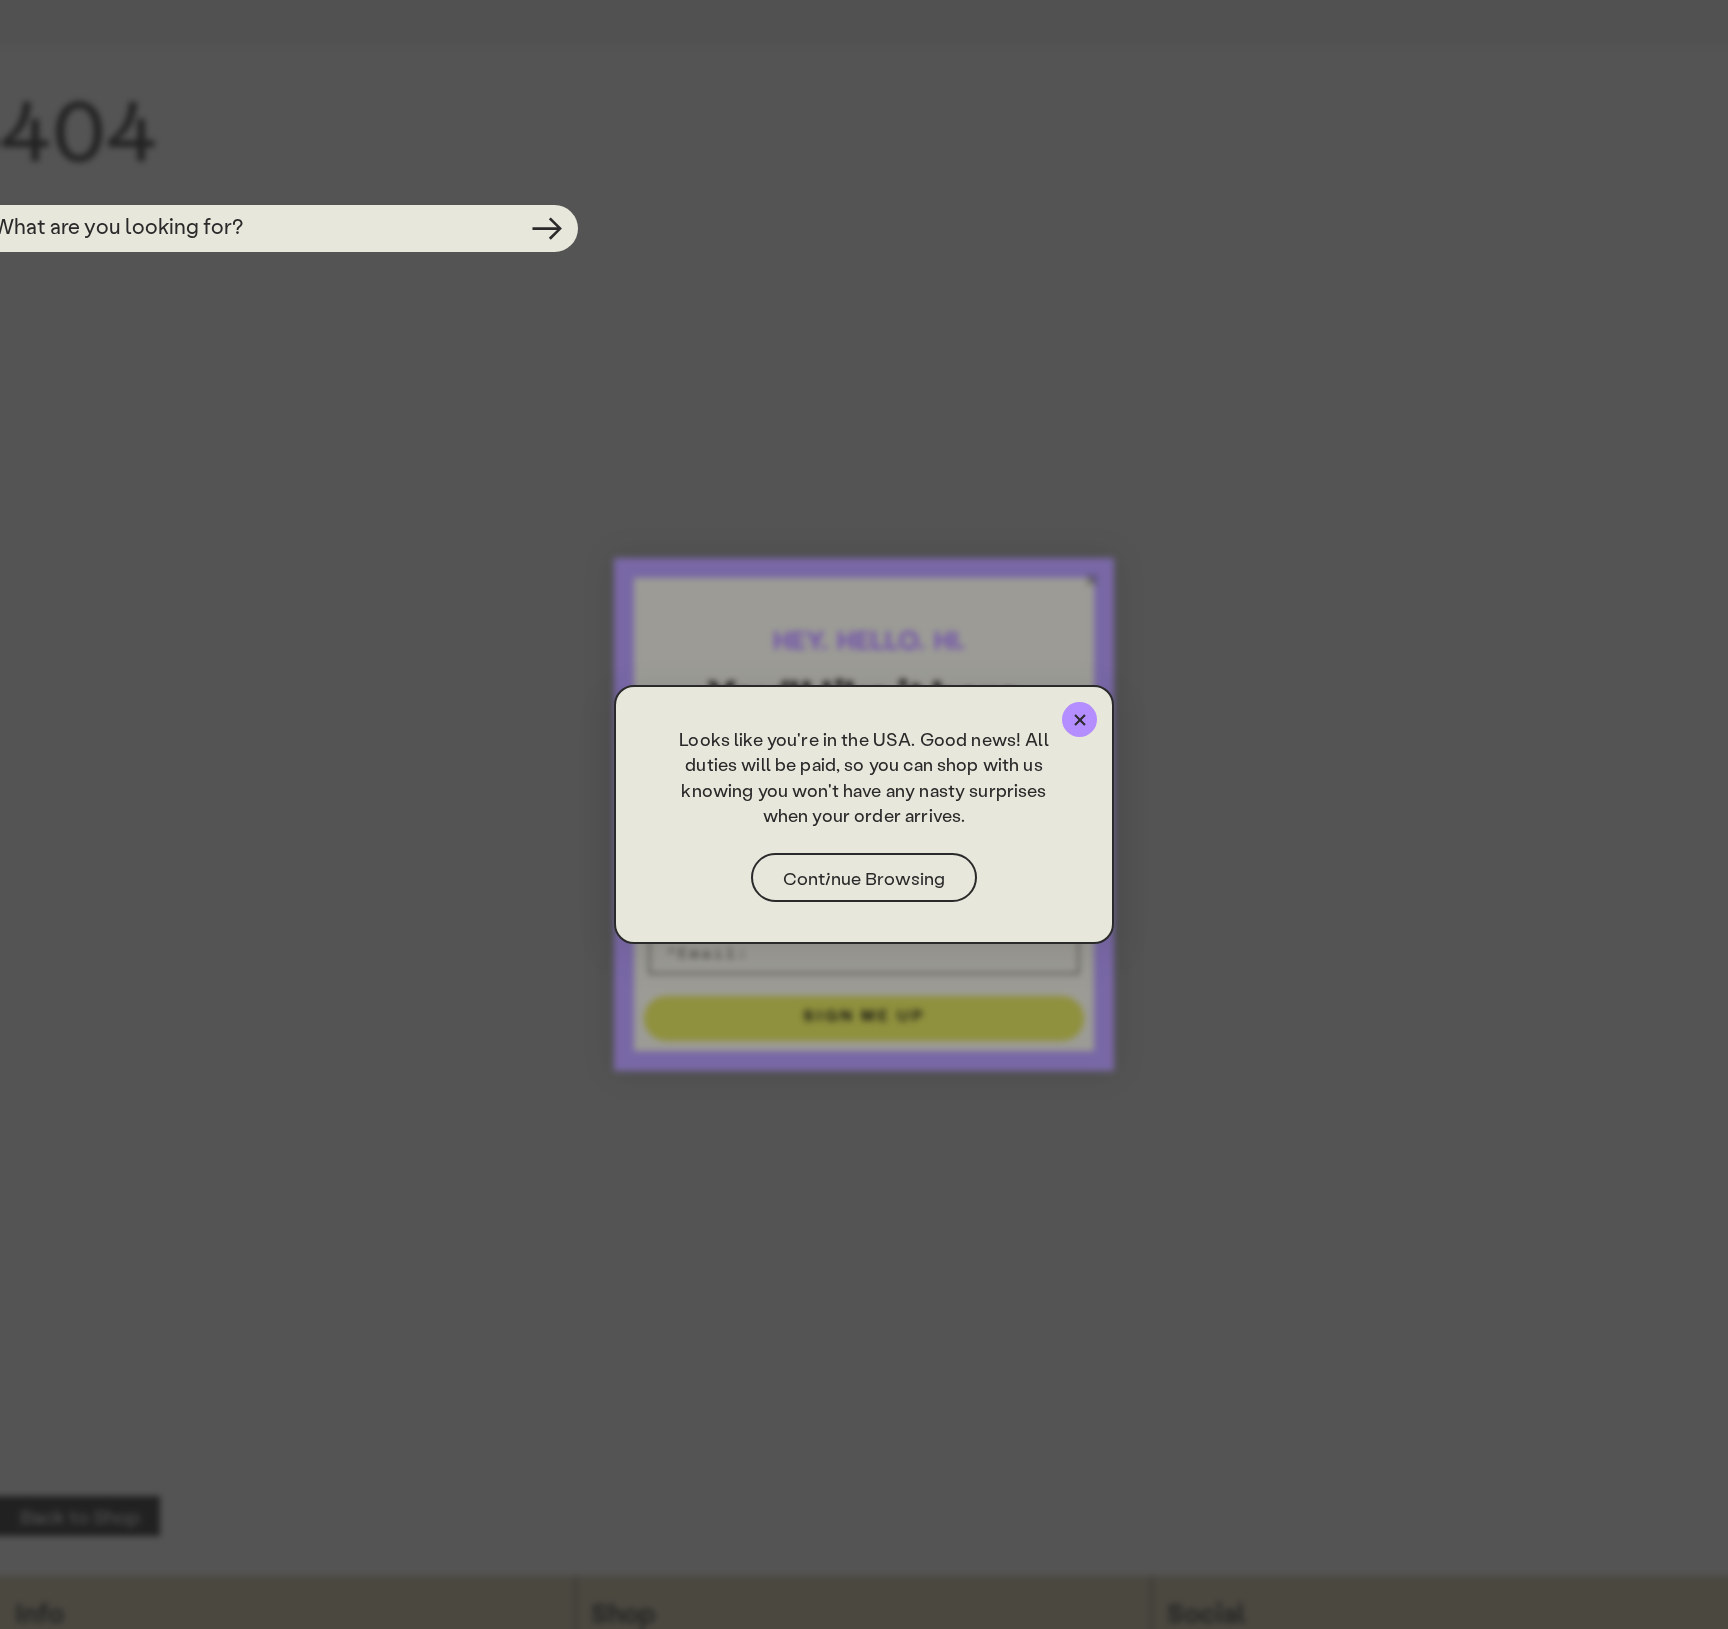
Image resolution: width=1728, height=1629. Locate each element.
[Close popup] (1079, 719)
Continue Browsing (864, 877)
